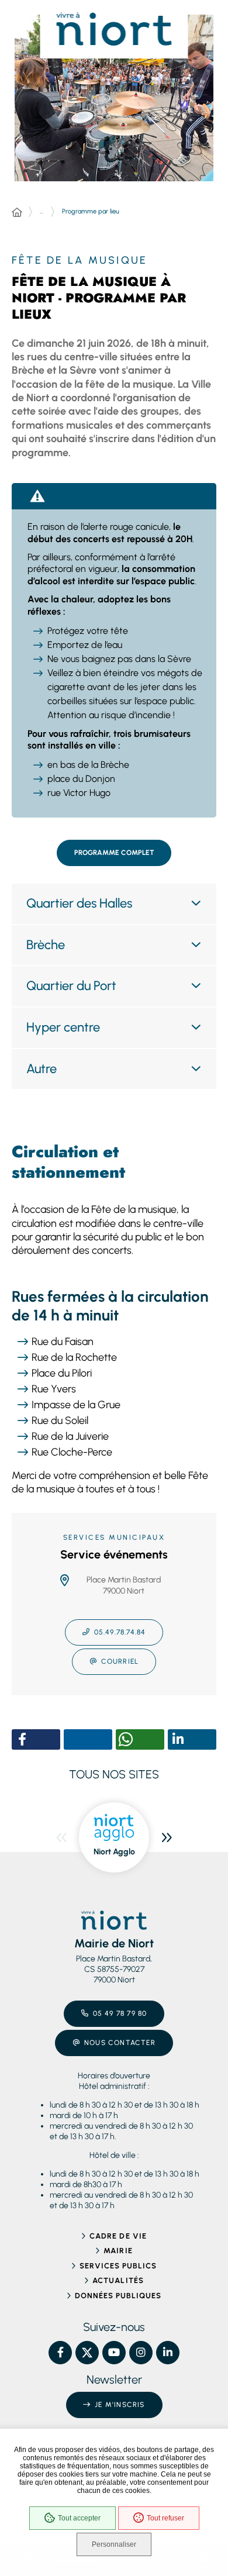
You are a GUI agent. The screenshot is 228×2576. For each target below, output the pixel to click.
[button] (22, 1739)
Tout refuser (165, 2518)
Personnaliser (114, 2544)
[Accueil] (17, 213)
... (42, 211)
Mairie (118, 2251)
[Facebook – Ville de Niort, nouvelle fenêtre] (60, 2353)
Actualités (118, 2280)
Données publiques (118, 2296)
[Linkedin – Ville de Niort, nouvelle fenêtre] (168, 2353)
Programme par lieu (91, 211)
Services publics (118, 2266)
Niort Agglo (114, 1852)
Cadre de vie (118, 2236)
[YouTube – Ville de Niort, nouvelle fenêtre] (114, 2353)
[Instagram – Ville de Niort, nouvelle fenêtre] (141, 2353)
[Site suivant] (167, 1837)
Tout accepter (79, 2518)
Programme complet (114, 853)
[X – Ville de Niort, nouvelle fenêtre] (87, 2353)
